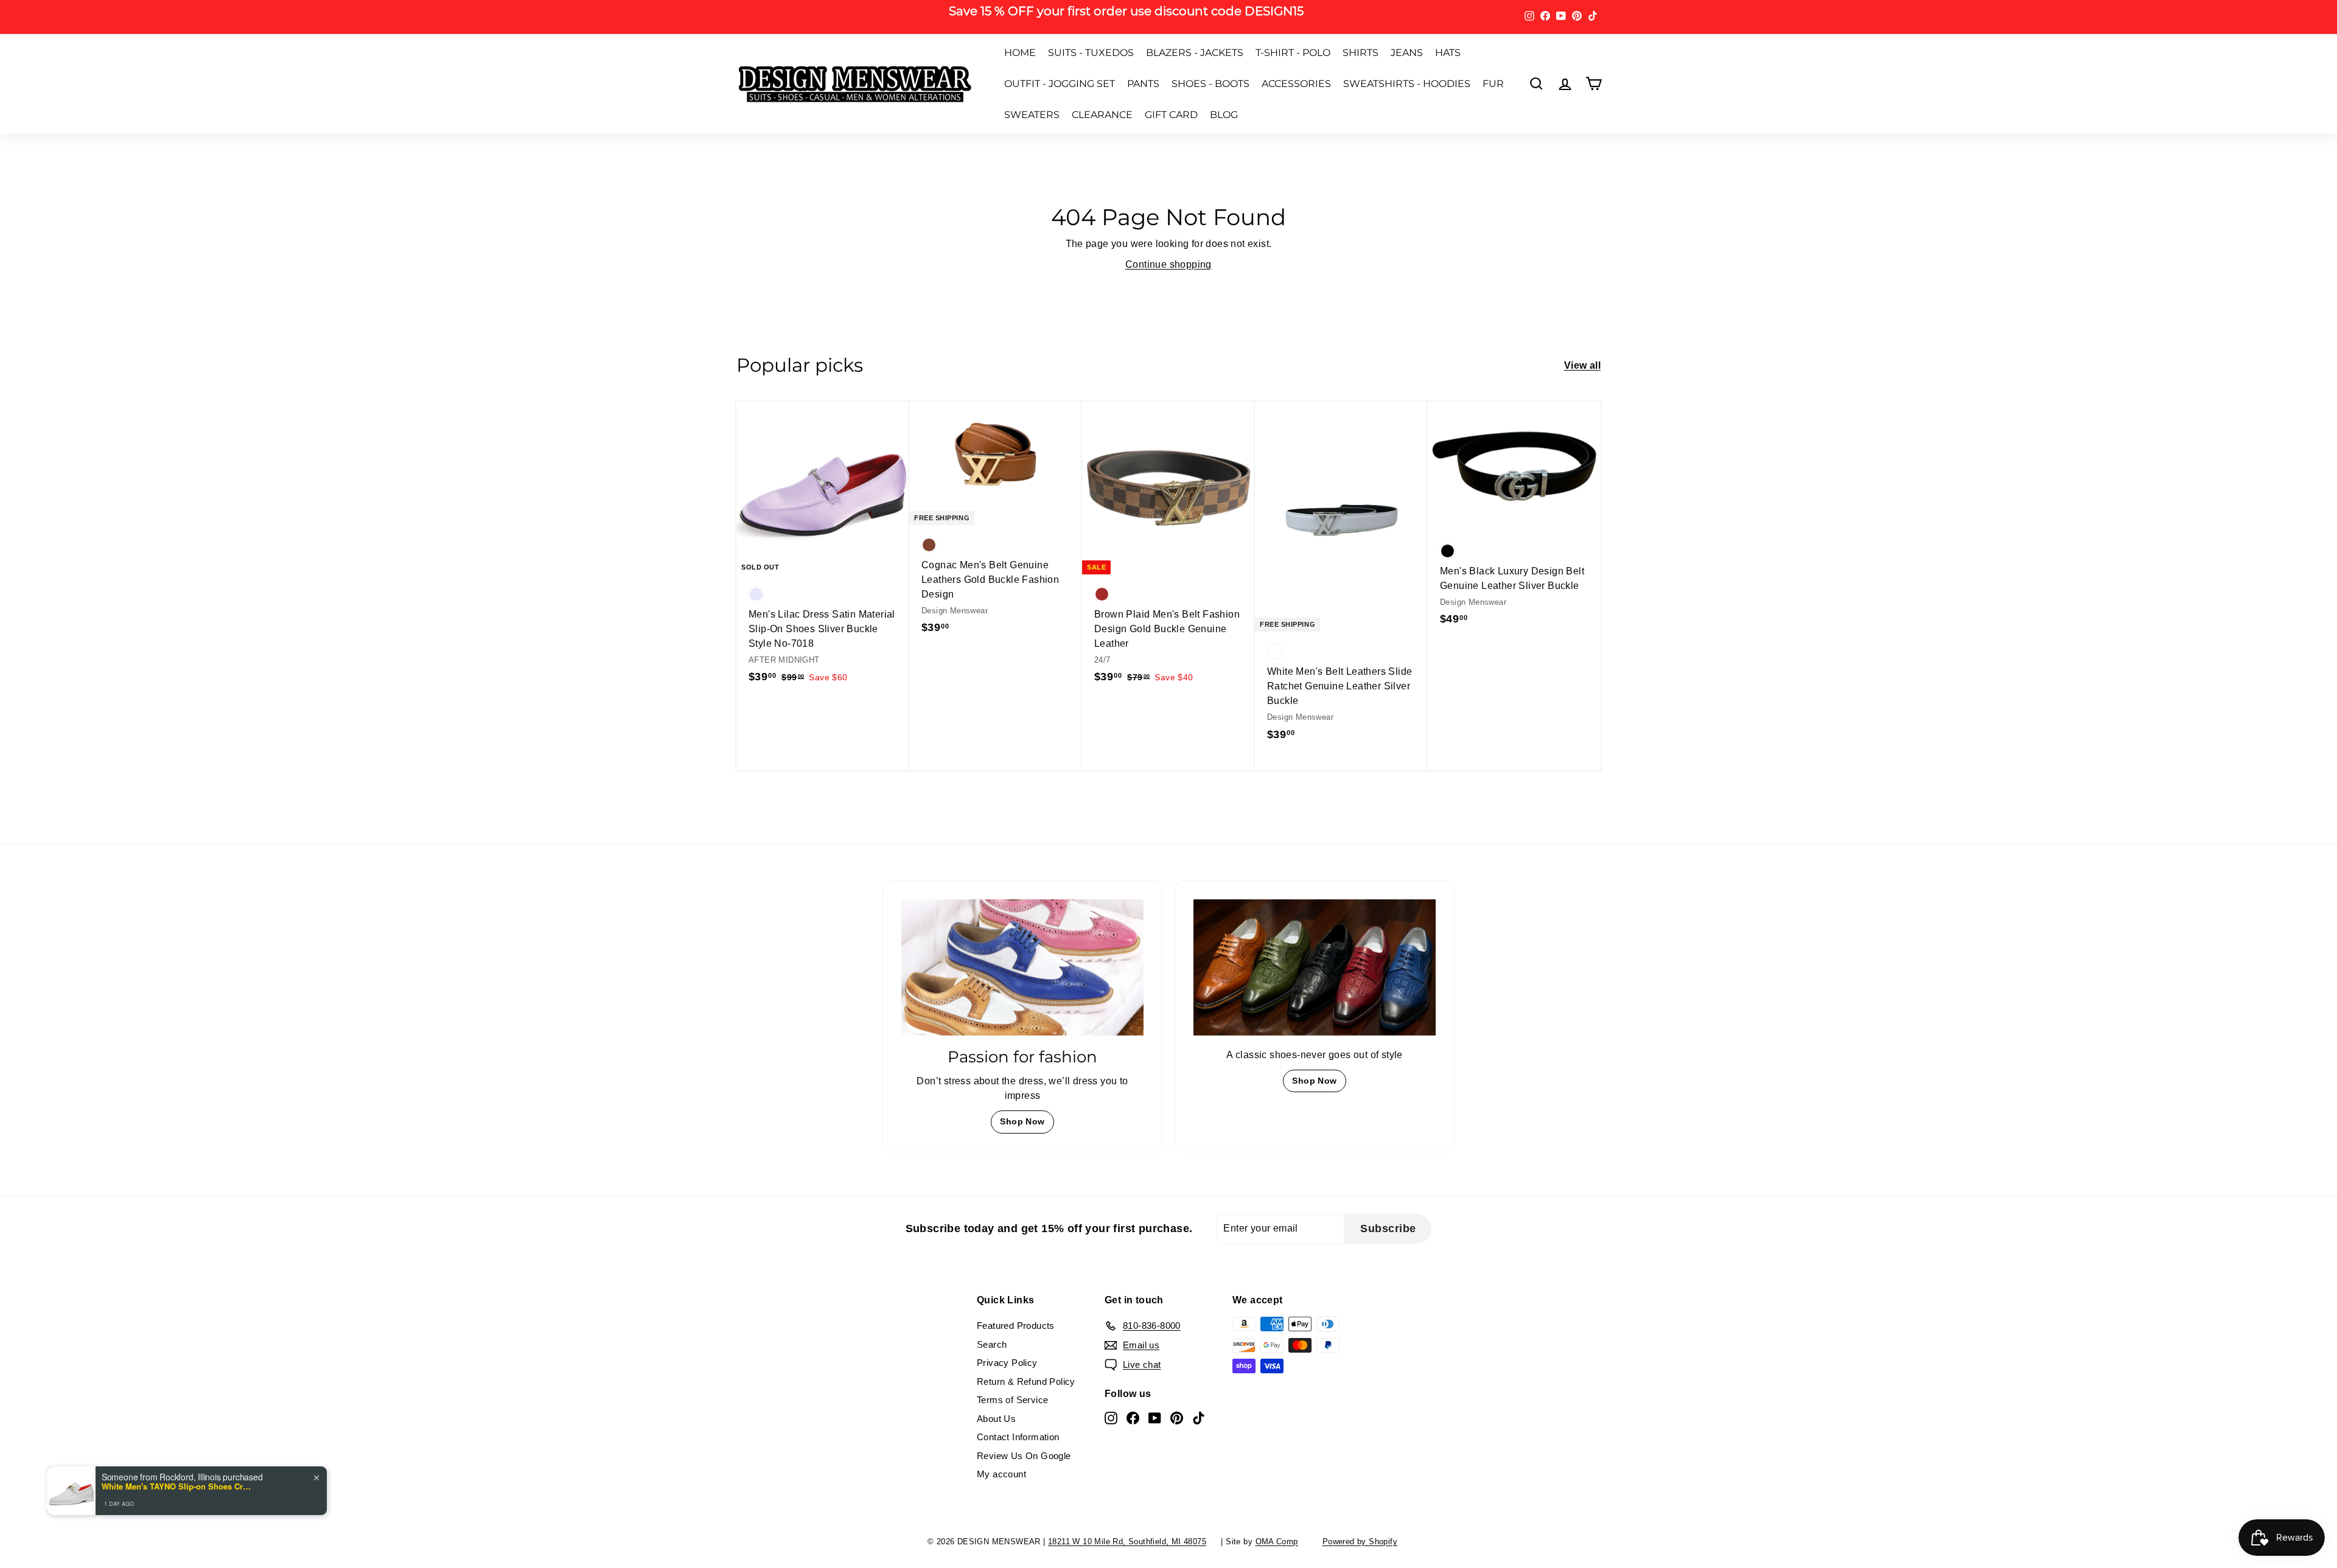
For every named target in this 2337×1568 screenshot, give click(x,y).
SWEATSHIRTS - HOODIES (1407, 84)
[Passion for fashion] (1022, 967)
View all (1582, 365)
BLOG (1224, 115)
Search (992, 1344)
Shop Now (1022, 1121)
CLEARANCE (1102, 115)
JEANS (1407, 53)
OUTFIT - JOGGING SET (1060, 84)
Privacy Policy (1007, 1363)
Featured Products (1016, 1326)
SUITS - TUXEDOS (1091, 53)
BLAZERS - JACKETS (1195, 53)
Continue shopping (1168, 264)
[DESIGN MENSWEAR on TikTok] (1199, 1417)
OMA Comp (1277, 1542)
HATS (1448, 53)
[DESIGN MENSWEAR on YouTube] (1155, 1417)
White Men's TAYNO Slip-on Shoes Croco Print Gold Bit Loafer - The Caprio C (178, 1486)
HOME (1020, 53)
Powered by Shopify (1360, 1542)
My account (1001, 1474)
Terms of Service (1012, 1400)
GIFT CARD (1171, 115)
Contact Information (1018, 1437)
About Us (996, 1419)
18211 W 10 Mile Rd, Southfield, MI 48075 (1127, 1542)
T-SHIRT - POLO (1293, 53)
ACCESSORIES (1296, 84)
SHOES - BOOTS (1210, 84)
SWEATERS (1032, 115)
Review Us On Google (1024, 1456)
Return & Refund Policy (1026, 1382)
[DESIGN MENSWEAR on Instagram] (1111, 1417)
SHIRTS (1361, 53)
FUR (1493, 84)
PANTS (1143, 84)
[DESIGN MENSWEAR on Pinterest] (1177, 1417)
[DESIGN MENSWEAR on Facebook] (1133, 1417)
